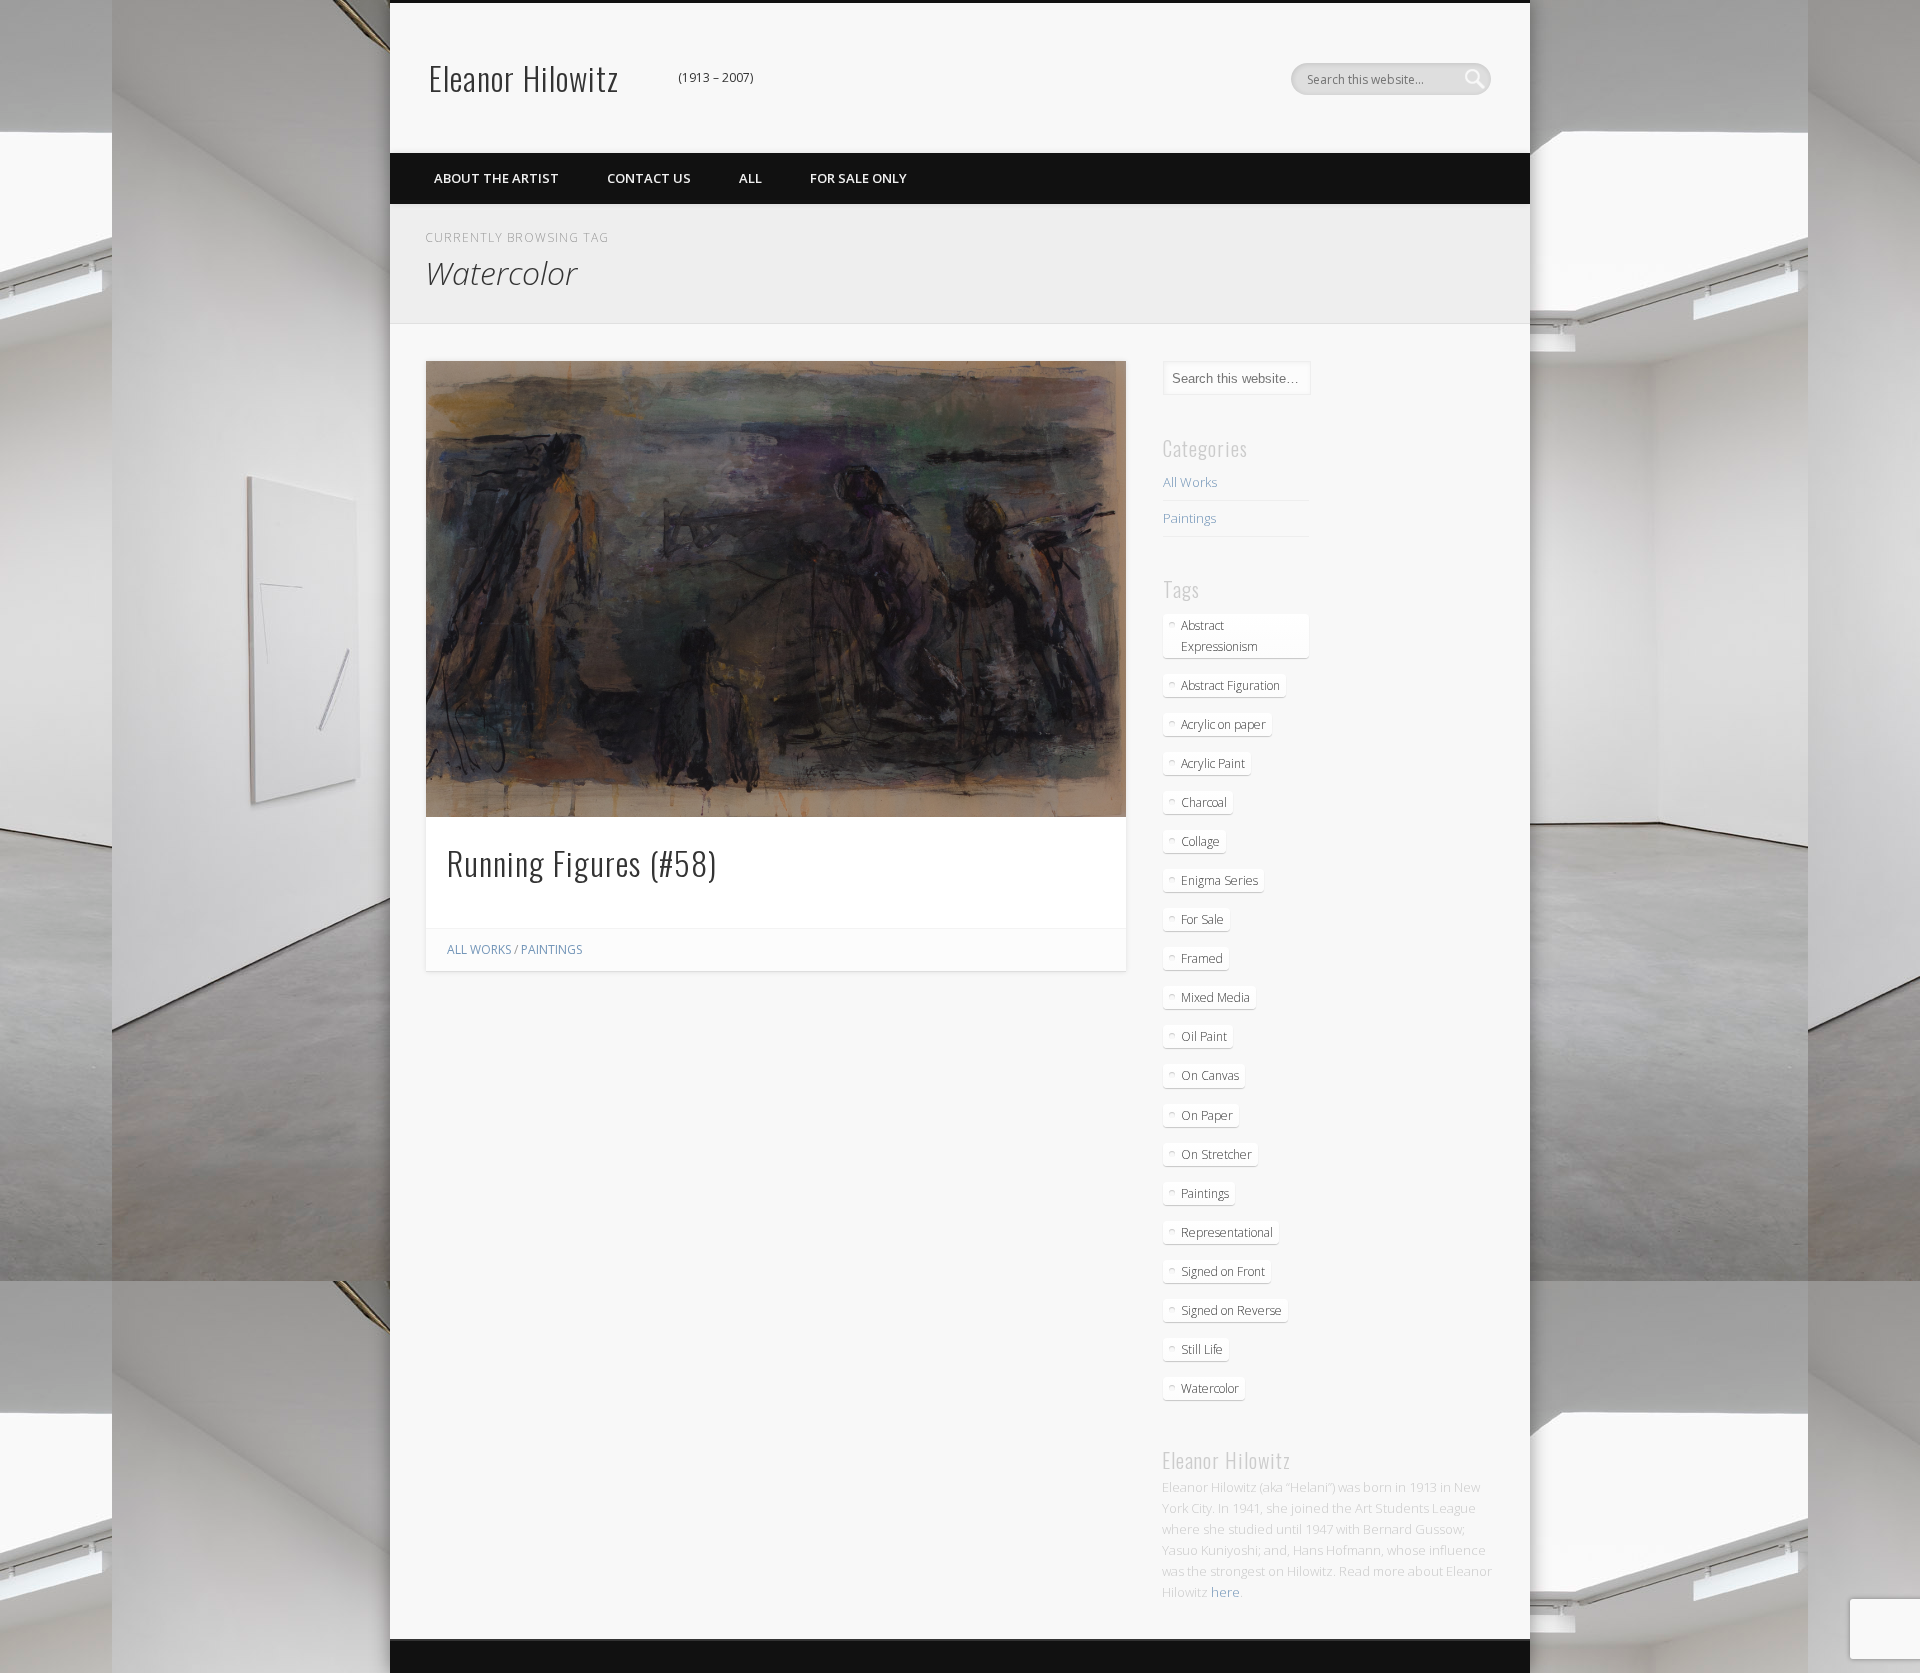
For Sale (1202, 919)
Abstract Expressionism (1219, 636)
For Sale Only (858, 178)
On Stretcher (1216, 1154)
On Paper (1207, 1115)
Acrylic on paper (1223, 724)
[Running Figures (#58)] (776, 589)
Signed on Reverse (1231, 1310)
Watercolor (1210, 1388)
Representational (1227, 1232)
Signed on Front (1223, 1271)
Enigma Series (1219, 880)
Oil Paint (1204, 1036)
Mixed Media (1215, 997)
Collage (1200, 841)
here (1225, 1592)
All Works (479, 949)
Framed (1202, 958)
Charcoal (1204, 802)
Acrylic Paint (1213, 763)
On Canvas (1210, 1075)
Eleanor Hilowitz (524, 77)
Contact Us (649, 178)
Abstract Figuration (1230, 685)
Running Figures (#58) (582, 862)
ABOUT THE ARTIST (496, 178)
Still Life (1202, 1349)
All (750, 178)
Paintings (551, 949)
